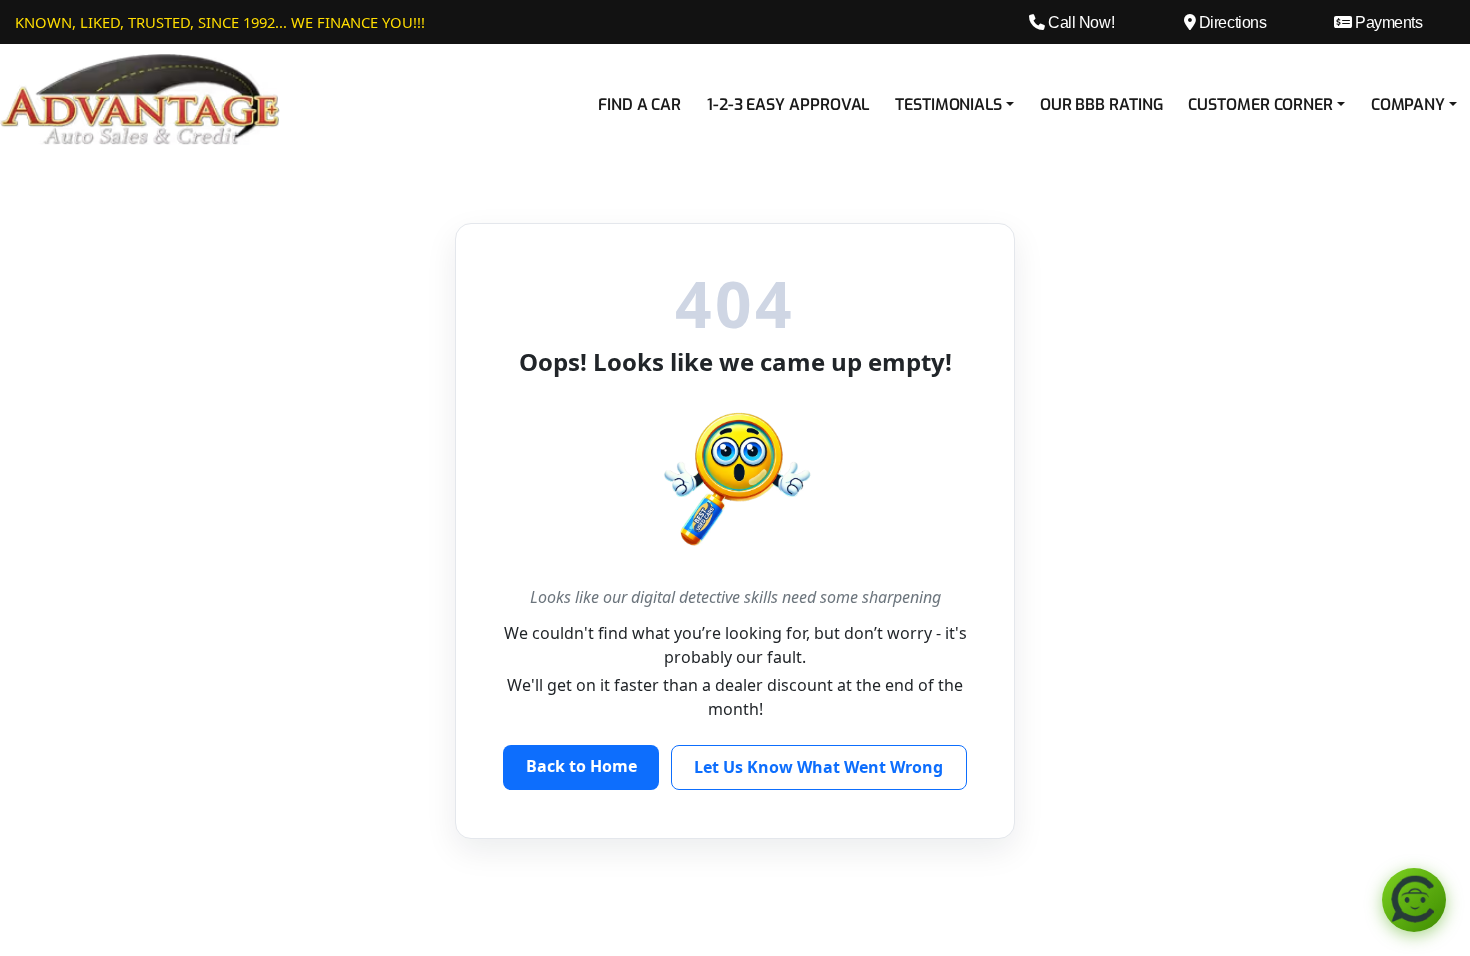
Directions (1230, 22)
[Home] (140, 98)
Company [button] (1408, 104)
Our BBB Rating (1101, 104)
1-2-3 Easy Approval (788, 104)
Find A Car (639, 104)
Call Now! (1079, 22)
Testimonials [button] (948, 104)
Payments (1387, 22)
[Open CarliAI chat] (1414, 900)
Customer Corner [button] (1260, 104)
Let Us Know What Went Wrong (818, 767)
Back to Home (581, 766)
